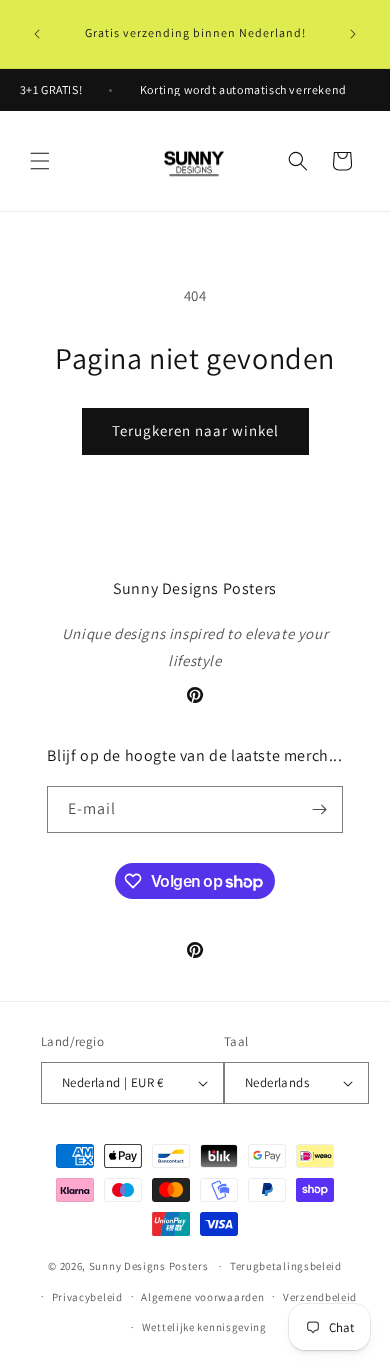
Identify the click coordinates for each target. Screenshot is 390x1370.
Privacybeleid (87, 1297)
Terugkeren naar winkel (195, 430)
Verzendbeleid (320, 1297)
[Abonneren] (320, 809)
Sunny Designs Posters (149, 1266)
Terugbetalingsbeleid (286, 1266)
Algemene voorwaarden (202, 1297)
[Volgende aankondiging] (353, 34)
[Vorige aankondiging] (37, 34)
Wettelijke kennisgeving (204, 1327)
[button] (40, 161)
